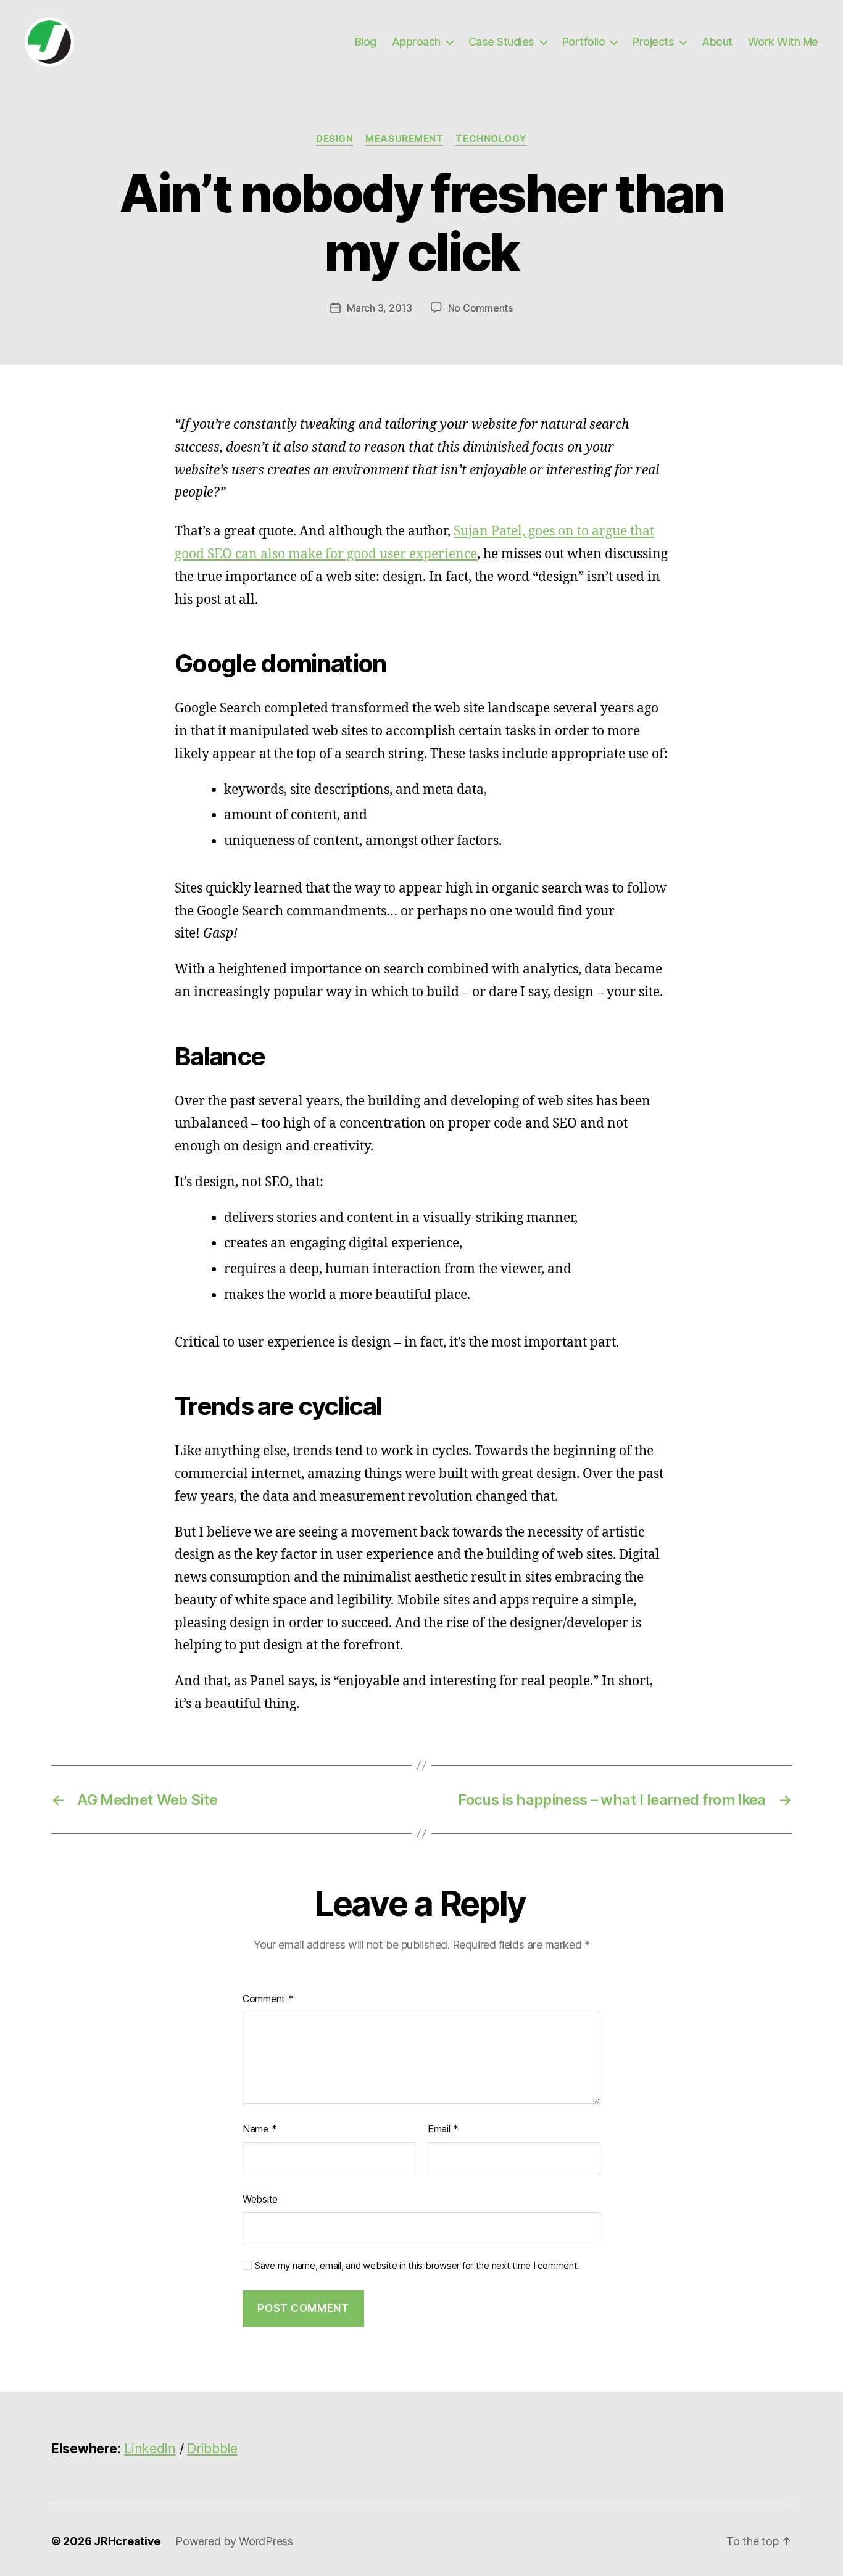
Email (443, 2129)
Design (334, 139)
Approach (416, 42)
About (717, 42)
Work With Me (783, 42)
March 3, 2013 (380, 308)
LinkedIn (150, 2449)
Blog (366, 42)
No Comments (480, 308)
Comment (268, 1999)
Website (260, 2199)
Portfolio (584, 42)
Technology (491, 139)
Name (260, 2129)
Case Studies (501, 42)
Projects (653, 42)
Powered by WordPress (234, 2541)
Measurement (404, 139)
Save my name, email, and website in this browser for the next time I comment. (417, 2266)
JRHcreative (127, 2541)
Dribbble (212, 2449)
